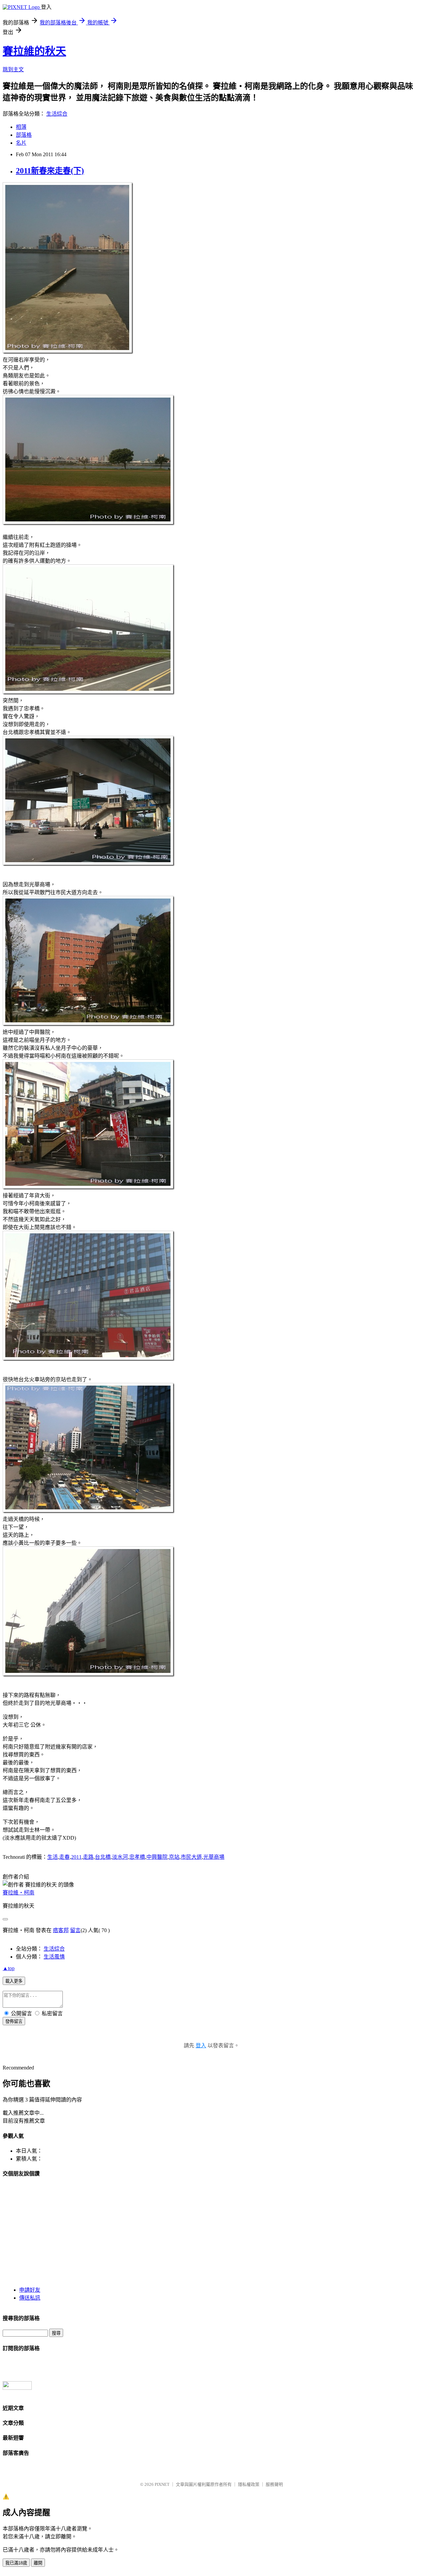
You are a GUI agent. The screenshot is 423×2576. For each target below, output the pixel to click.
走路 (88, 1857)
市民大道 (191, 1857)
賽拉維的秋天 (34, 51)
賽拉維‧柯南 (19, 1893)
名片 (21, 143)
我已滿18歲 (16, 2563)
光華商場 (214, 1857)
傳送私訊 (30, 2298)
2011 (76, 1857)
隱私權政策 (249, 2484)
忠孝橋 (137, 1857)
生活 (53, 1857)
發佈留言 (14, 2021)
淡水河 (120, 1857)
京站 (174, 1857)
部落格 (24, 135)
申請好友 (30, 2290)
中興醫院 (157, 1857)
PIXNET (162, 2484)
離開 (38, 2563)
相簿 (21, 127)
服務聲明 (274, 2484)
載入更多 (14, 1981)
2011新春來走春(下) (50, 171)
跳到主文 (13, 70)
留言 (75, 1930)
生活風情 (54, 1957)
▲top (9, 1968)
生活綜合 (57, 114)
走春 (64, 1857)
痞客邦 (61, 1930)
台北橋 (103, 1857)
